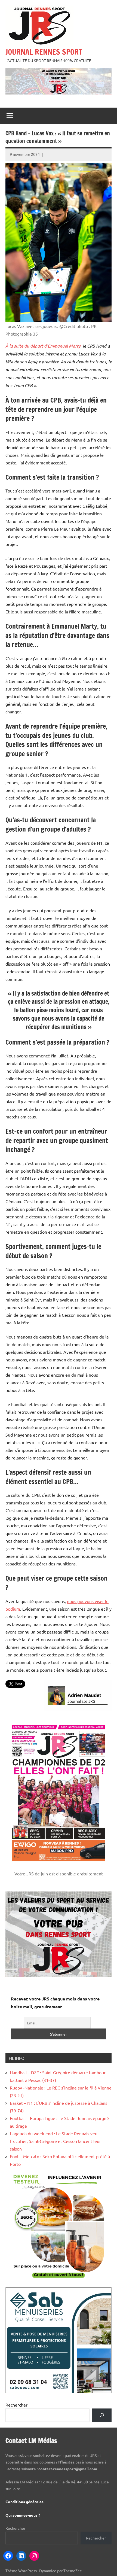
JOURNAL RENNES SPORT (44, 52)
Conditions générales (24, 2502)
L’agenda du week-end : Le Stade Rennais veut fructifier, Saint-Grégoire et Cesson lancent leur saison (55, 2141)
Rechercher (16, 2405)
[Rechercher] (102, 2415)
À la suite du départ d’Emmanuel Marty (43, 346)
